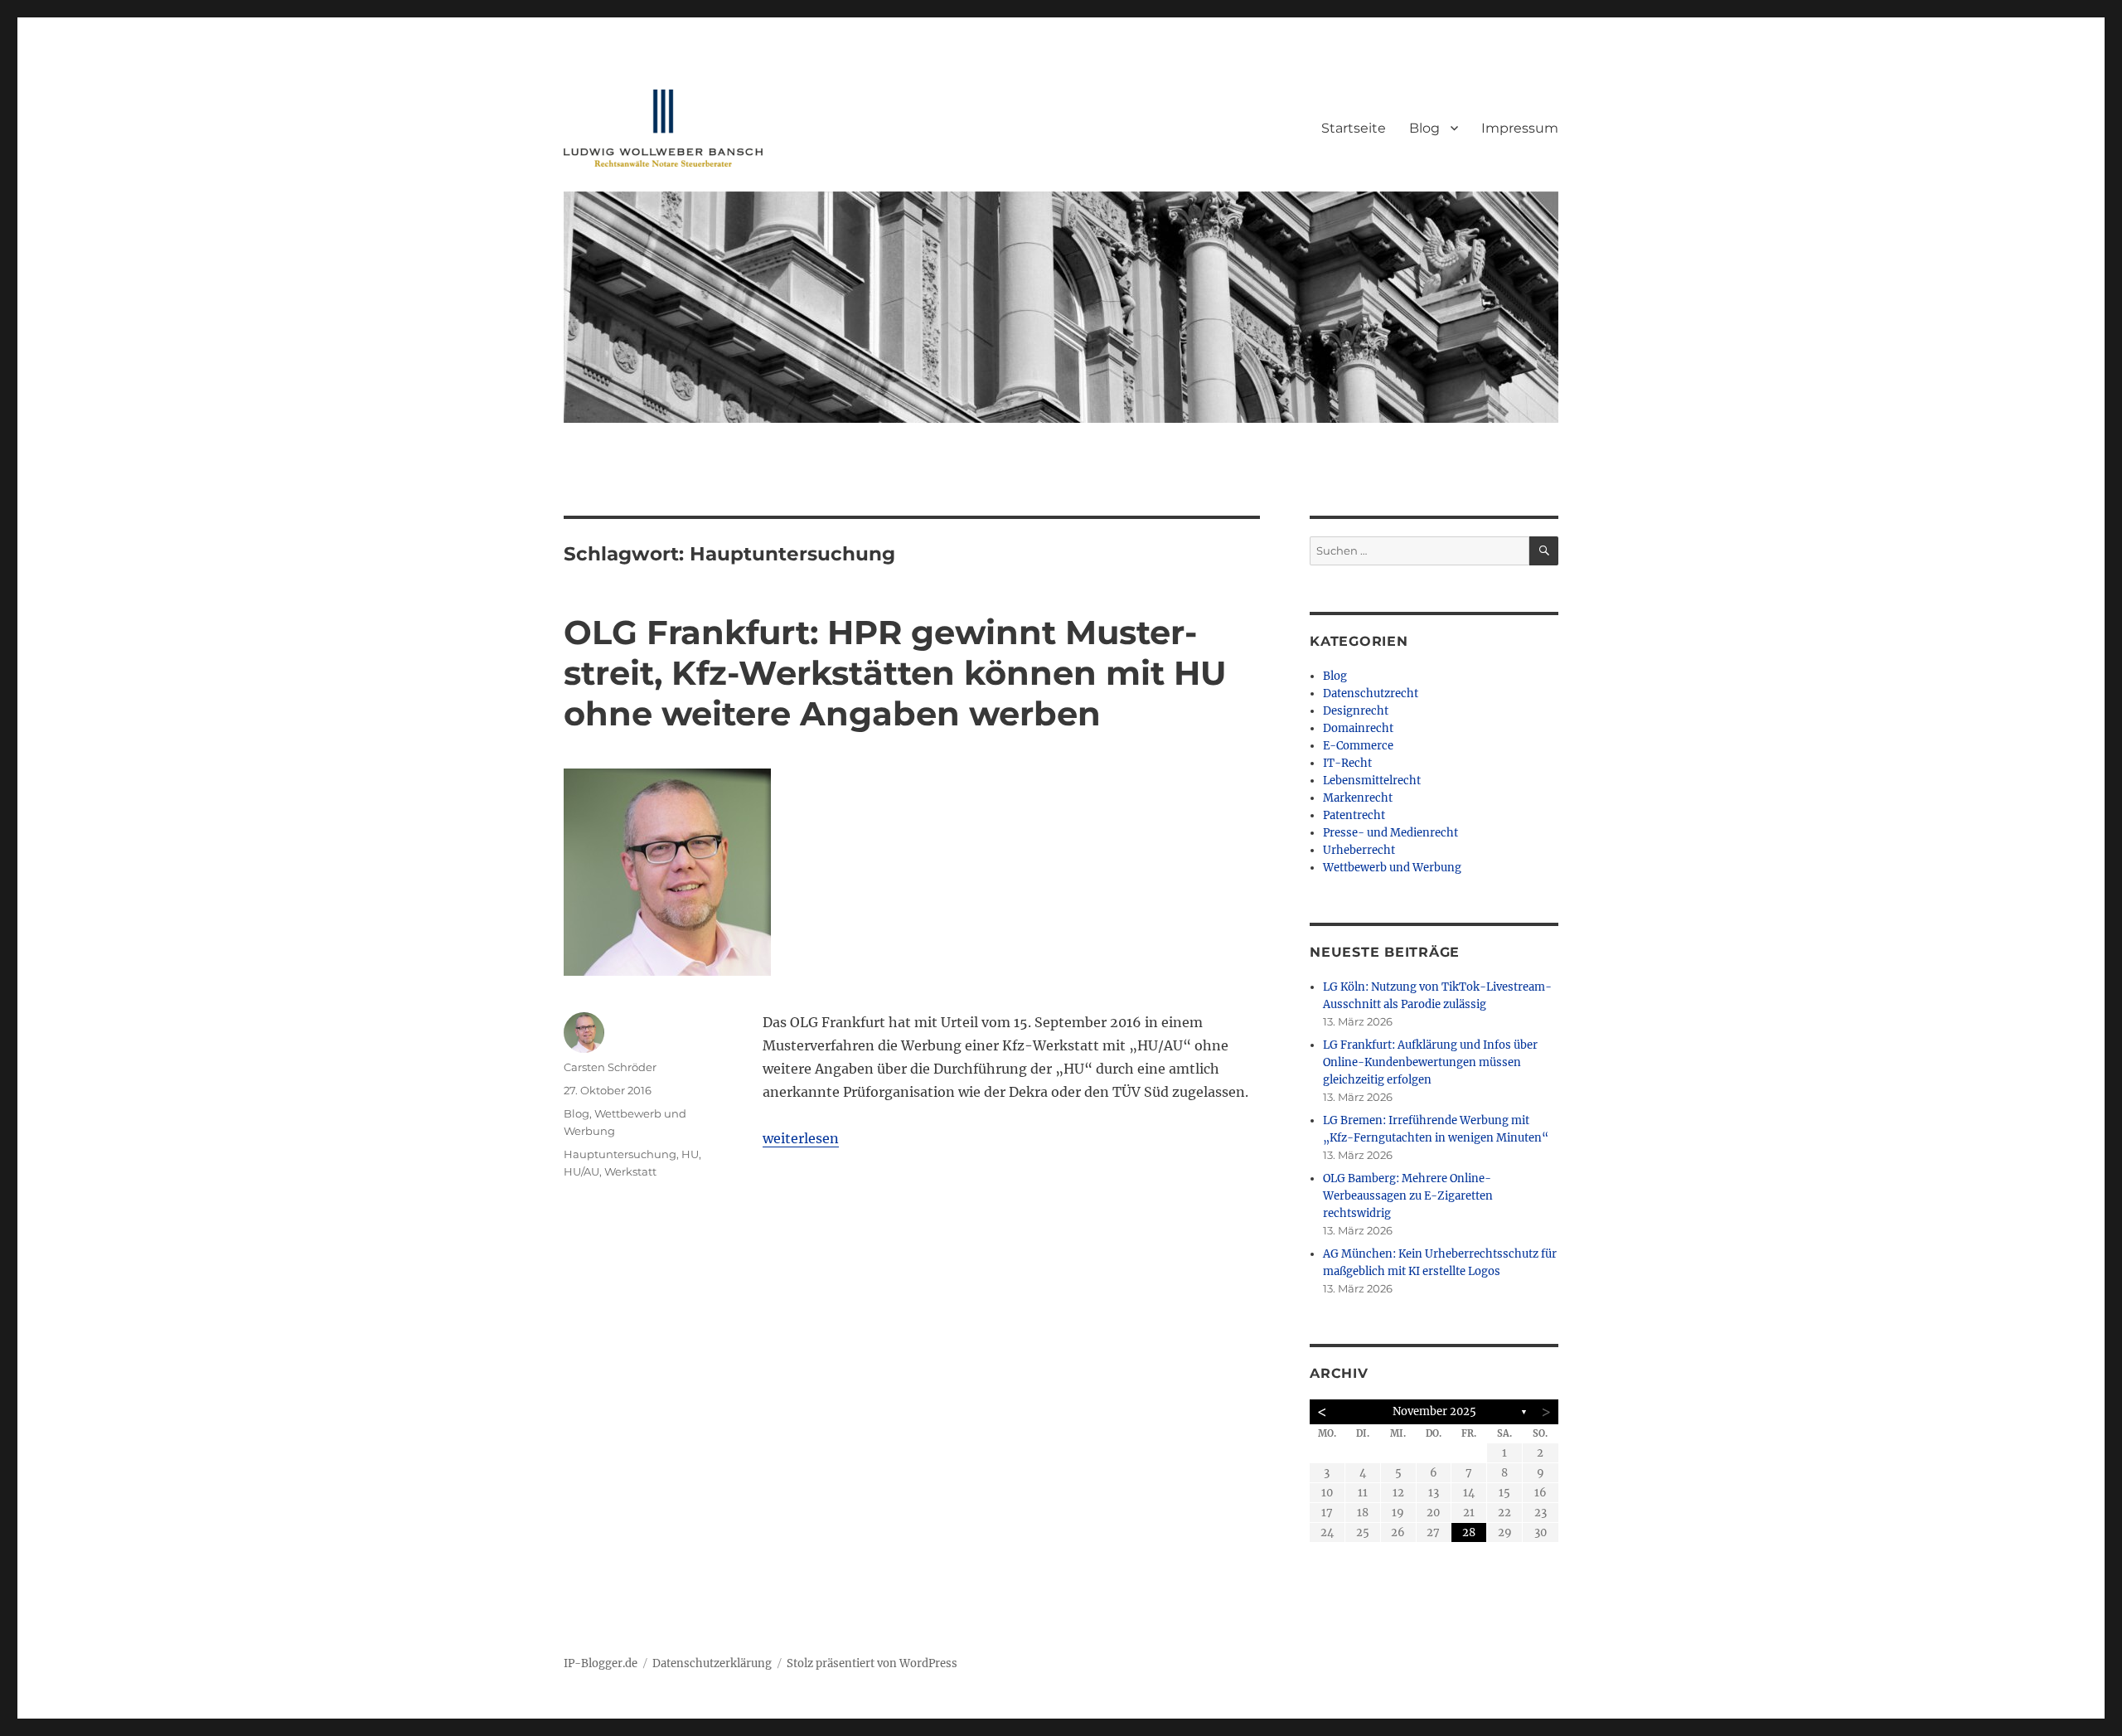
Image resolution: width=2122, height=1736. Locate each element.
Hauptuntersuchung (620, 1154)
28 (1469, 1532)
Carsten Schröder (610, 1067)
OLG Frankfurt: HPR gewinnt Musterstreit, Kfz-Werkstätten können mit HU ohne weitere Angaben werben (895, 673)
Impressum (1520, 128)
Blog (1424, 128)
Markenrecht (1358, 798)
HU (690, 1154)
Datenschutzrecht (1371, 693)
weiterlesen (801, 1138)
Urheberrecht (1359, 850)
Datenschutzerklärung (712, 1663)
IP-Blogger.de (601, 1663)
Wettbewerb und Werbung (1392, 868)
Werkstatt (630, 1171)
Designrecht (1356, 711)
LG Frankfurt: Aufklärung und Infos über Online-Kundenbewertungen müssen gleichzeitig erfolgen (1430, 1062)
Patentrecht (1354, 815)
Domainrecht (1358, 728)
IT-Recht (1347, 763)
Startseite (1354, 128)
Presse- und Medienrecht (1390, 833)
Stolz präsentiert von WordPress (872, 1663)
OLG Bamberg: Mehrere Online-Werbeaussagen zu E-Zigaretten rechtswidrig (1408, 1196)
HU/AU (581, 1171)
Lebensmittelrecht (1372, 781)
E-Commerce (1358, 746)
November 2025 (1434, 1411)
